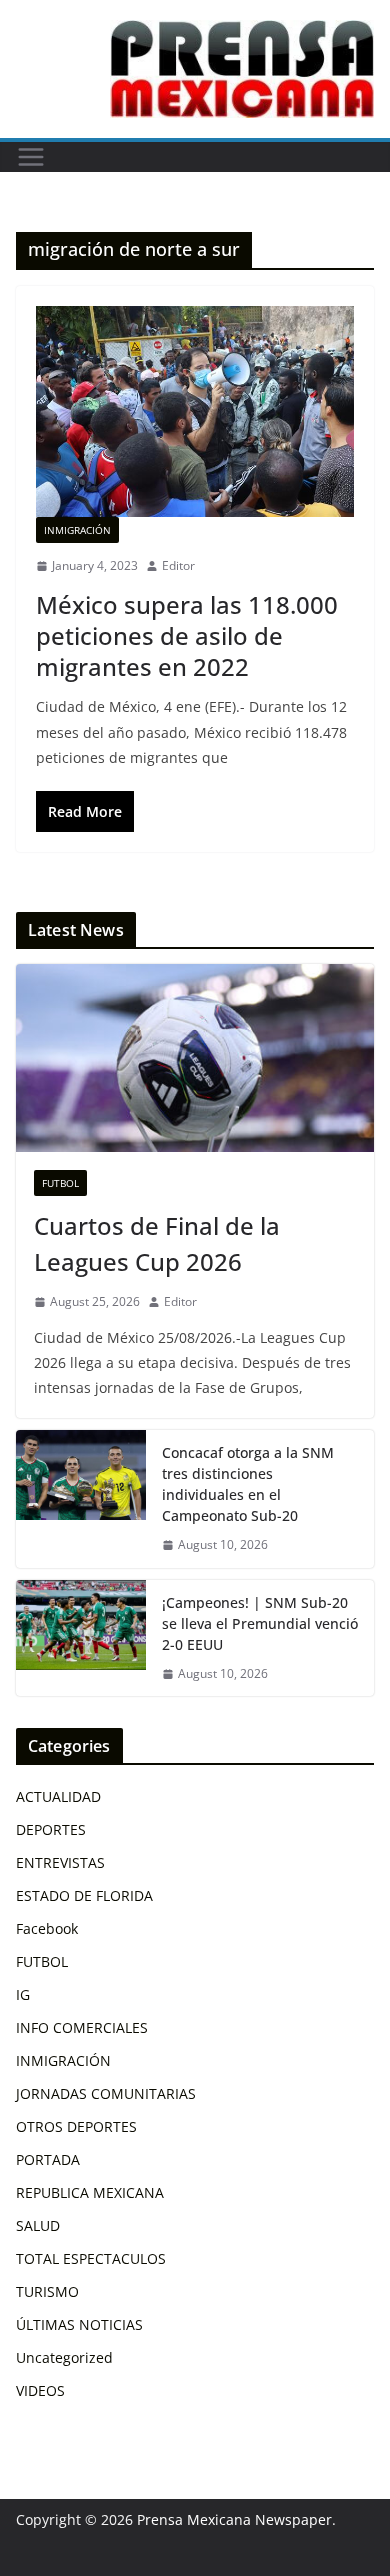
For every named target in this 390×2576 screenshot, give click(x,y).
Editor (178, 565)
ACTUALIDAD (58, 1797)
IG (23, 1995)
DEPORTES (51, 1830)
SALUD (38, 2226)
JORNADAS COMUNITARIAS (106, 2094)
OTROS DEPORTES (76, 2127)
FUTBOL (60, 1183)
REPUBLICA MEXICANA (90, 2193)
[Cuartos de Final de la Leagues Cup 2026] (195, 1058)
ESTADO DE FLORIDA (84, 1896)
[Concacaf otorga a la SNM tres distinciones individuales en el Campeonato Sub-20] (81, 1499)
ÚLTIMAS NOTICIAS (79, 2325)
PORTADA (48, 2160)
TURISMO (47, 2292)
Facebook (47, 1929)
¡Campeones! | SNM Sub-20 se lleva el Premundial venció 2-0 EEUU (260, 1624)
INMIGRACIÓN (77, 530)
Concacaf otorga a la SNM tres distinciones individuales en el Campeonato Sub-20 (248, 1484)
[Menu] (31, 157)
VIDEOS (40, 2391)
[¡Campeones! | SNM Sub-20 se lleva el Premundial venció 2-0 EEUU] (81, 1639)
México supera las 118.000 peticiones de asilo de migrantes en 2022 (187, 635)
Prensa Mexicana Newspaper (234, 2520)
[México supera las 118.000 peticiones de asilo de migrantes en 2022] (195, 411)
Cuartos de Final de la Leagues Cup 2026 (157, 1243)
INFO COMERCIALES (82, 2028)
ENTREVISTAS (60, 1863)
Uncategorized (64, 2358)
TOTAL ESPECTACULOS (91, 2259)
